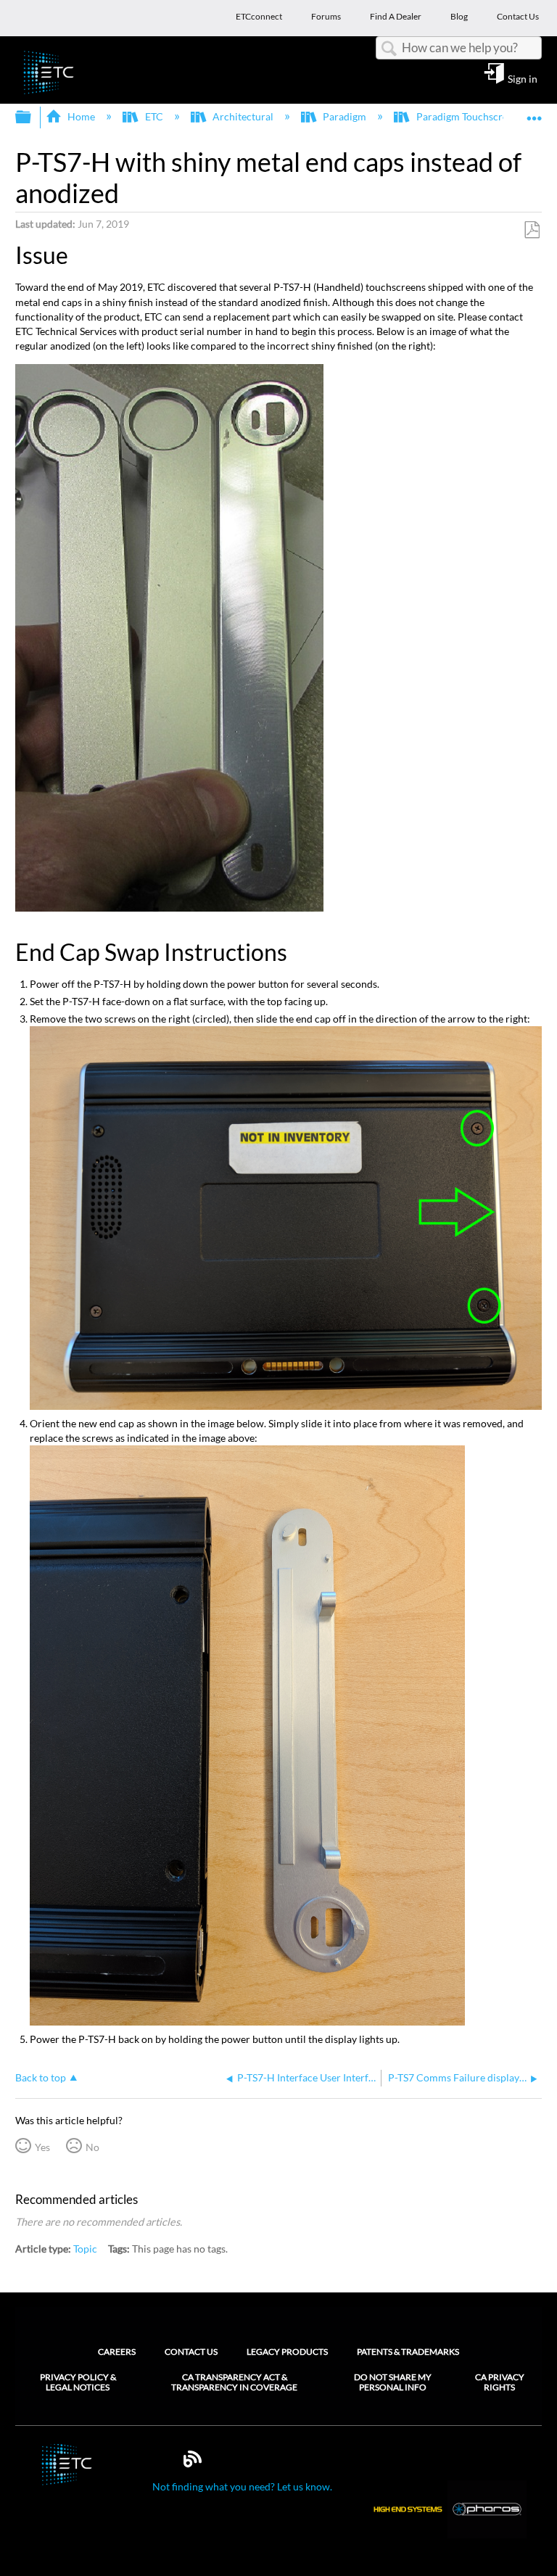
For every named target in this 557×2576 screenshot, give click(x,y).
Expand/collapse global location (535, 113)
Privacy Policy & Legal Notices (78, 2382)
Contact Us (191, 2352)
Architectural (243, 116)
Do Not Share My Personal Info (393, 2382)
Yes (42, 2147)
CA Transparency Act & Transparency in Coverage (234, 2382)
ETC (154, 116)
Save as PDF (532, 230)
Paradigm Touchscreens (469, 116)
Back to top (41, 2078)
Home (81, 116)
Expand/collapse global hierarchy (33, 117)
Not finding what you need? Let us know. (242, 2486)
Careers (117, 2352)
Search (389, 49)
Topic (85, 2249)
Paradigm (344, 116)
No (92, 2147)
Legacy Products (287, 2352)
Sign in (523, 78)
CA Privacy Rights (500, 2382)
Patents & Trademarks (408, 2352)
